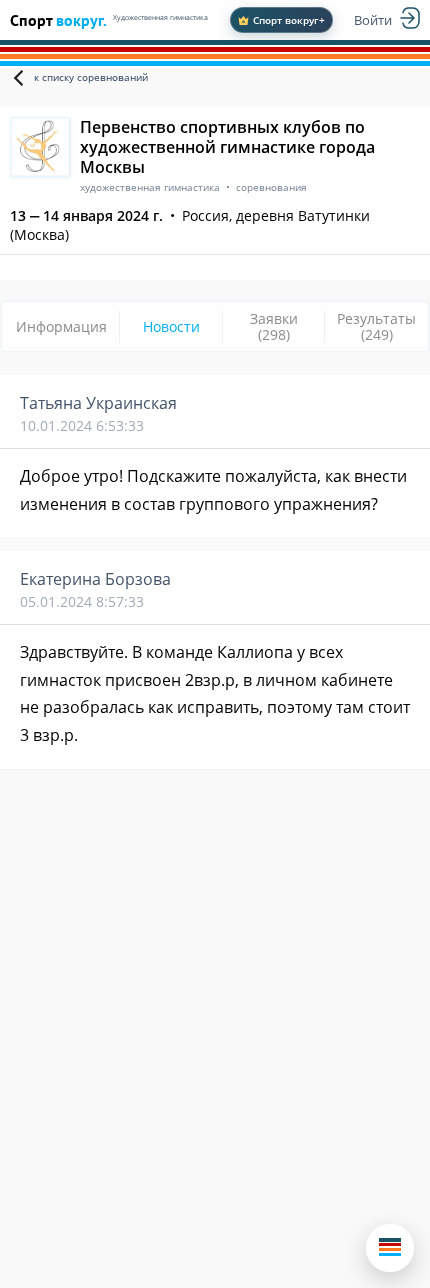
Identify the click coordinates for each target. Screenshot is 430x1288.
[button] (390, 1248)
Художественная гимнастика (160, 17)
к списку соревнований (91, 77)
